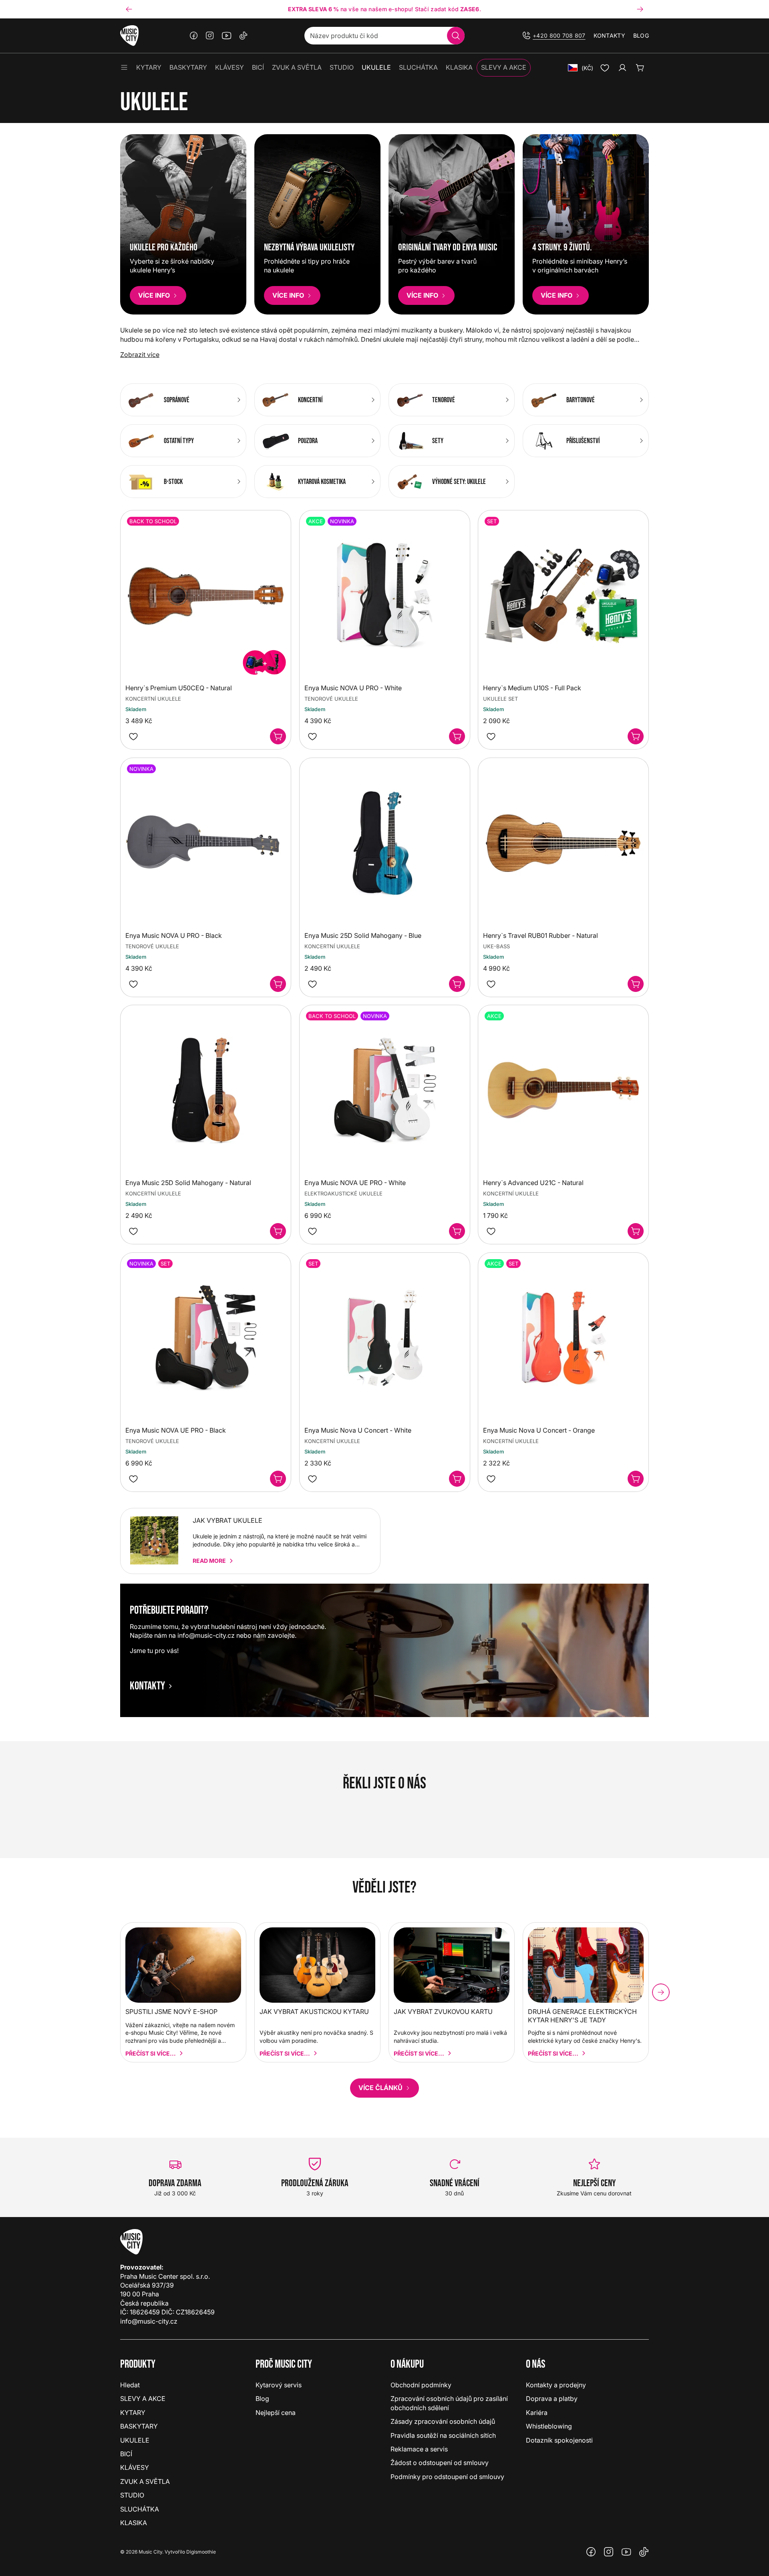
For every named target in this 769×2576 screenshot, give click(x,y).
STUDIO (132, 2495)
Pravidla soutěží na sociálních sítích (443, 2435)
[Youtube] (227, 36)
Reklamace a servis (419, 2449)
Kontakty (609, 35)
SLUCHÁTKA (140, 2509)
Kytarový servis (279, 2385)
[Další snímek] (640, 9)
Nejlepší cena (276, 2413)
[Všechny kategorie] (124, 68)
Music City (150, 2552)
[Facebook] (194, 36)
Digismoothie (201, 2552)
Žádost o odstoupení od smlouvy (440, 2463)
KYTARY (133, 2413)
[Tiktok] (244, 36)
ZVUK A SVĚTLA (145, 2481)
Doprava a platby (552, 2399)
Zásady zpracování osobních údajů (443, 2421)
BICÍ (126, 2454)
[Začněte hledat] (456, 36)
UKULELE (135, 2440)
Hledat (130, 2385)
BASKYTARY (139, 2426)
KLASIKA (134, 2523)
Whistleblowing (549, 2426)
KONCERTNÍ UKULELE (332, 946)
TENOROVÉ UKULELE (331, 699)
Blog (641, 35)
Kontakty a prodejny (556, 2385)
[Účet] (622, 68)
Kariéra (537, 2413)
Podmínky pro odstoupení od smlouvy (447, 2477)
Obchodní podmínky (421, 2385)
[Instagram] (210, 36)
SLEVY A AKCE (143, 2399)
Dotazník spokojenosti (559, 2440)
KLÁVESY (135, 2467)
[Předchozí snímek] (129, 9)
